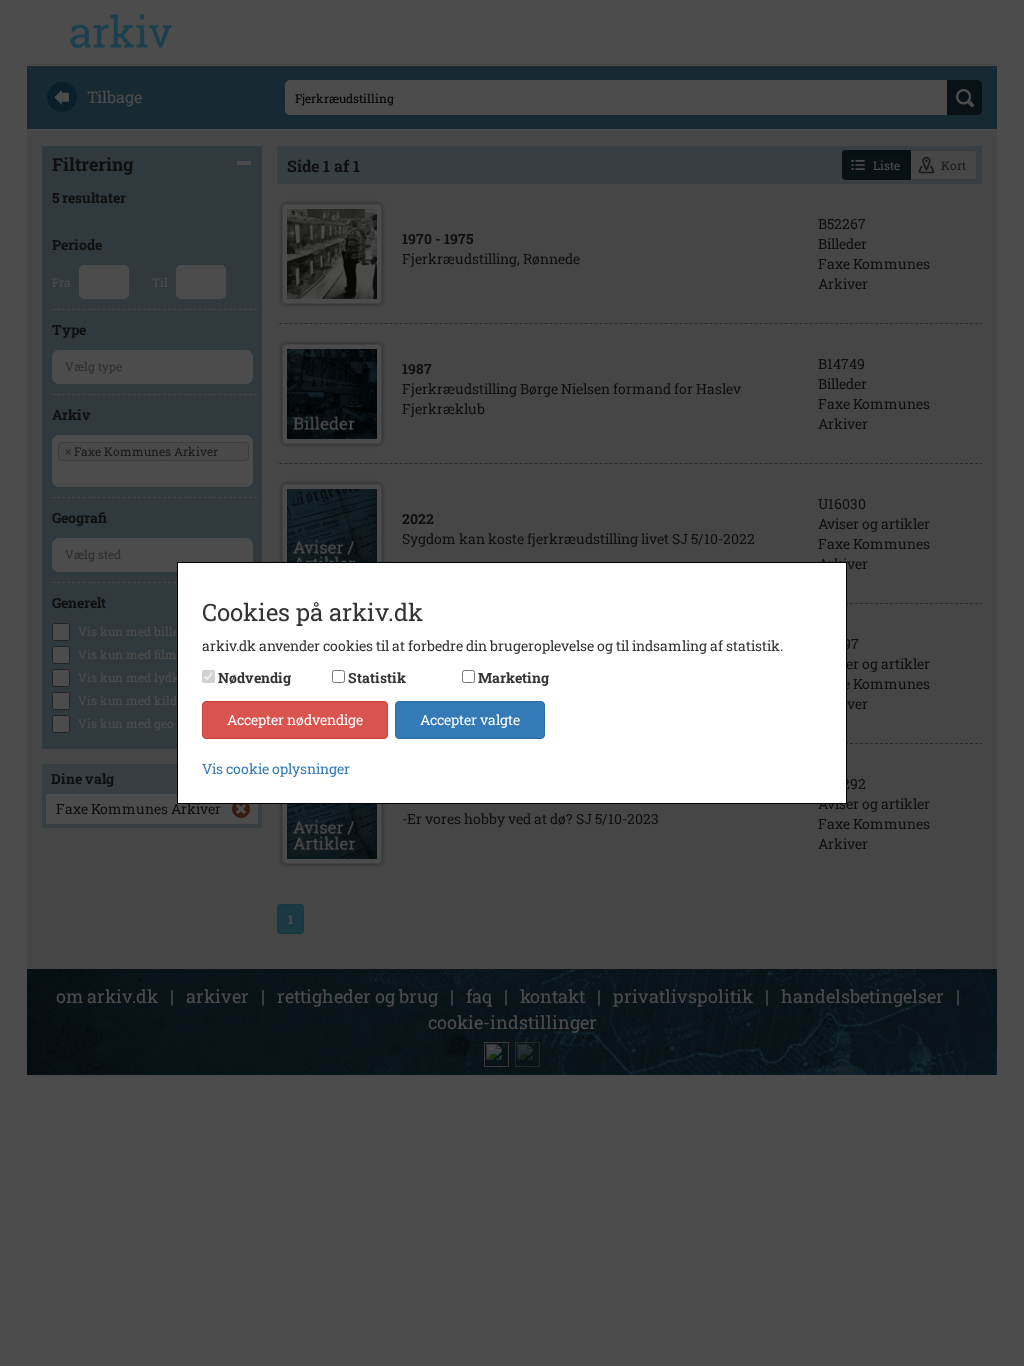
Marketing (513, 677)
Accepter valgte (470, 719)
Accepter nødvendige (295, 719)
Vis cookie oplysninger (276, 768)
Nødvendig (254, 677)
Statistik (377, 677)
